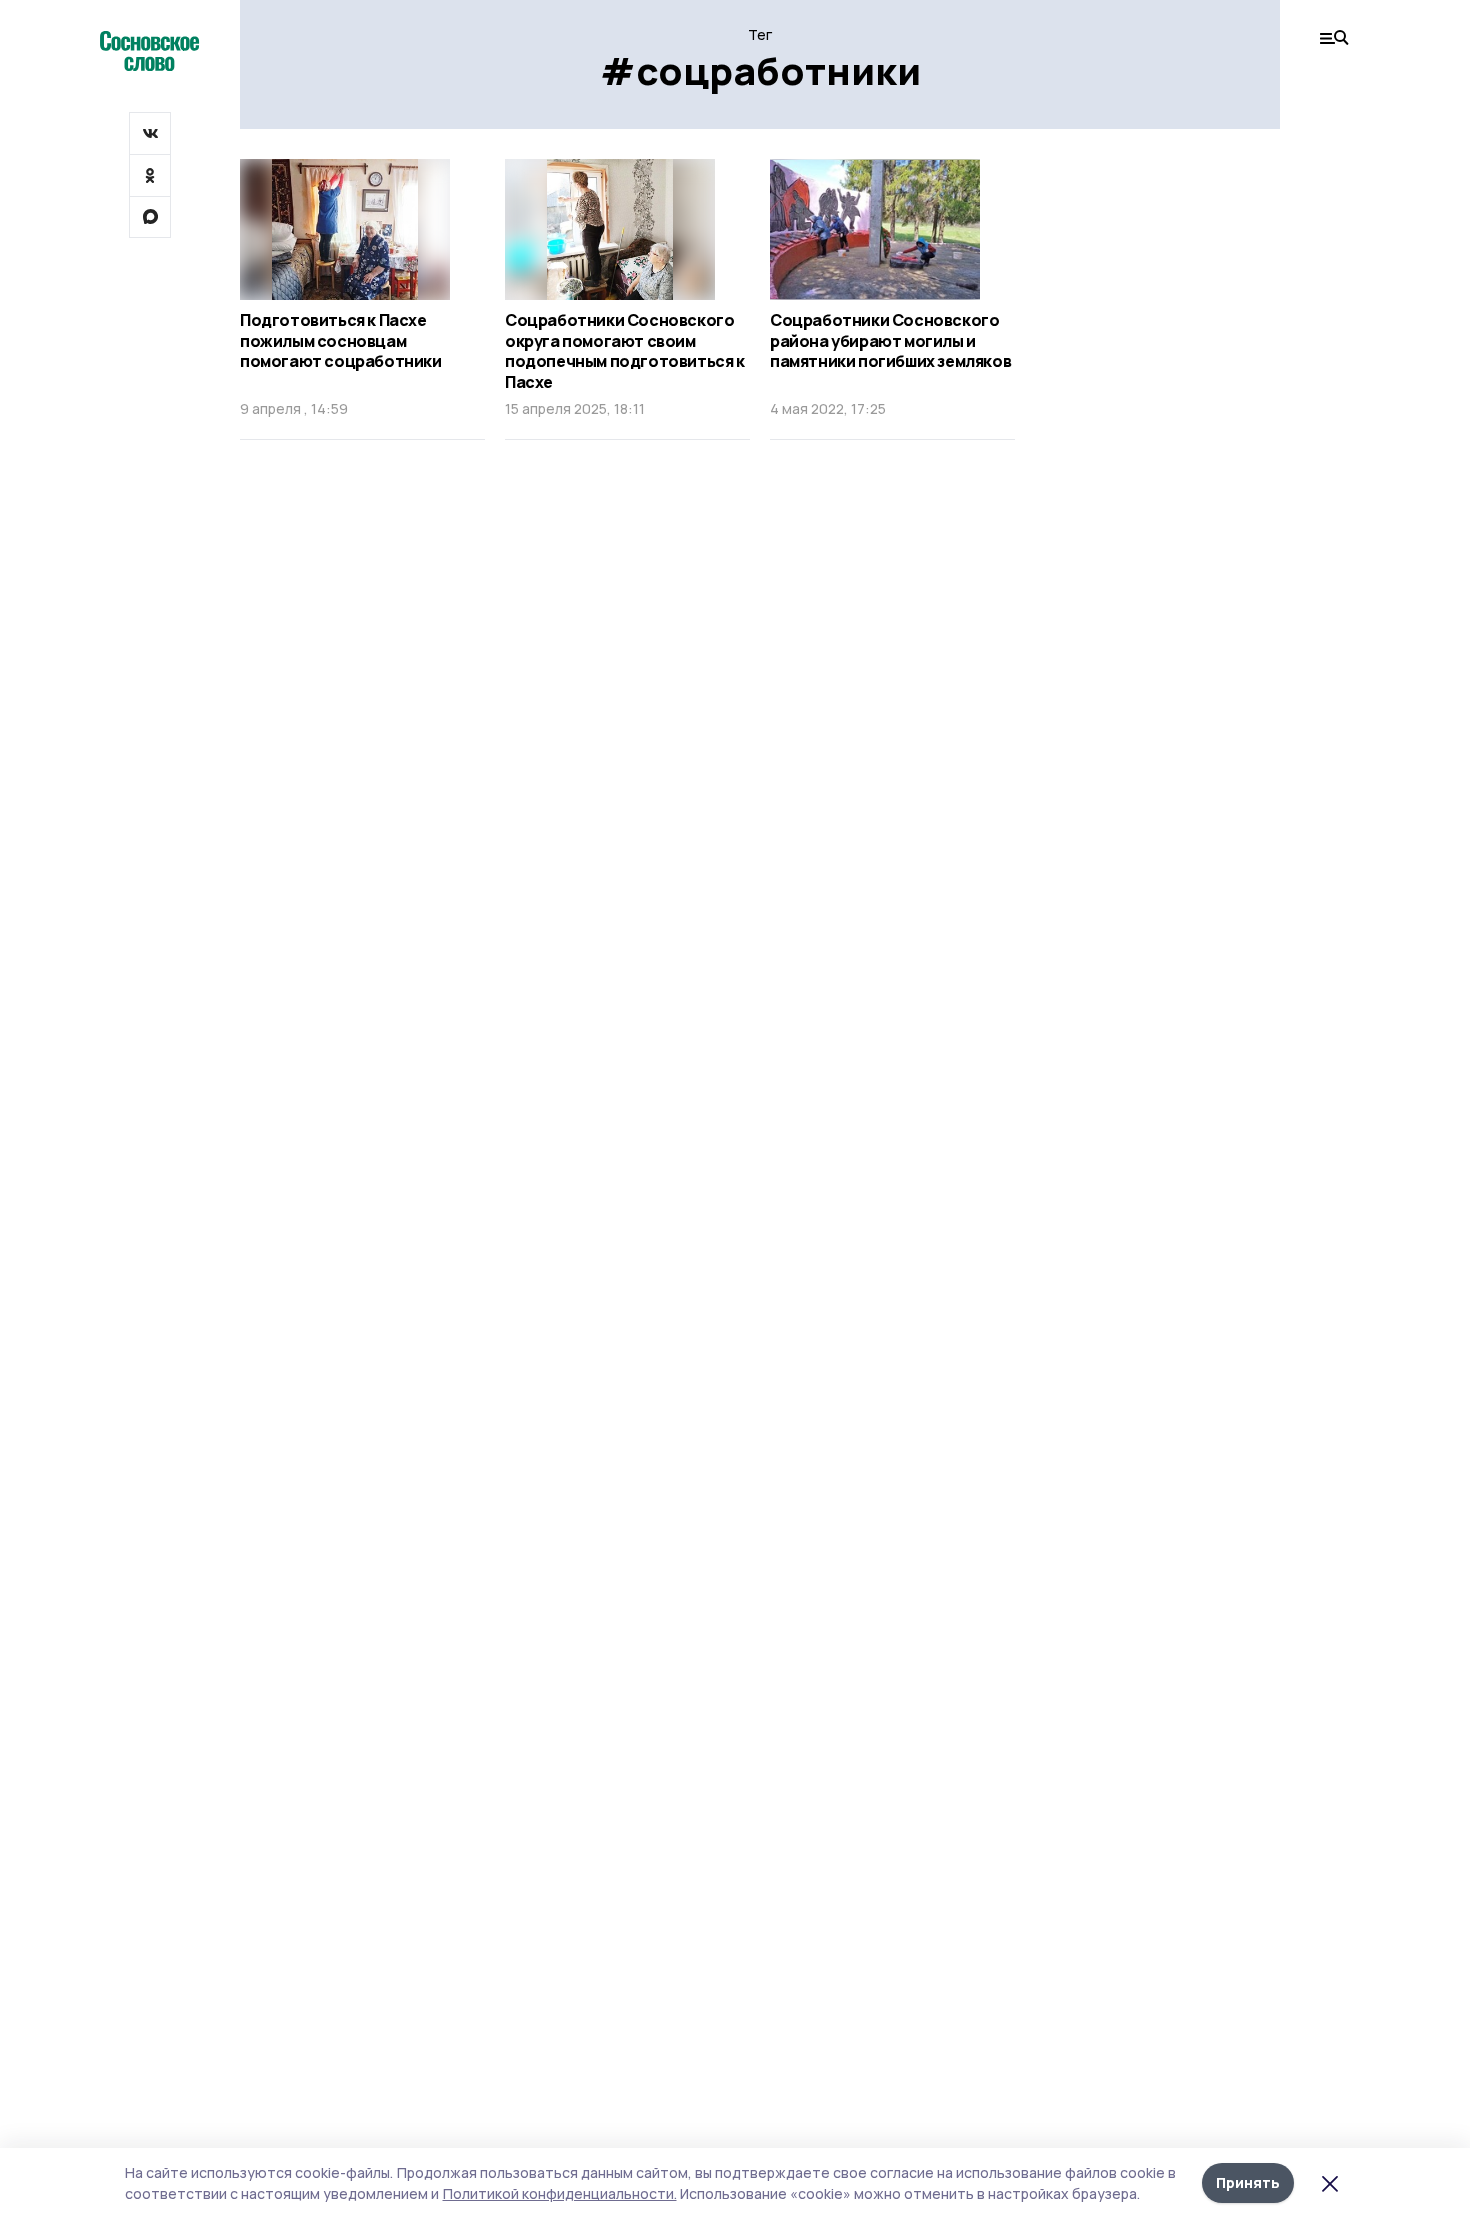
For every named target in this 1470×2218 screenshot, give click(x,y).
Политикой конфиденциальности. (560, 2193)
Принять (1248, 2182)
